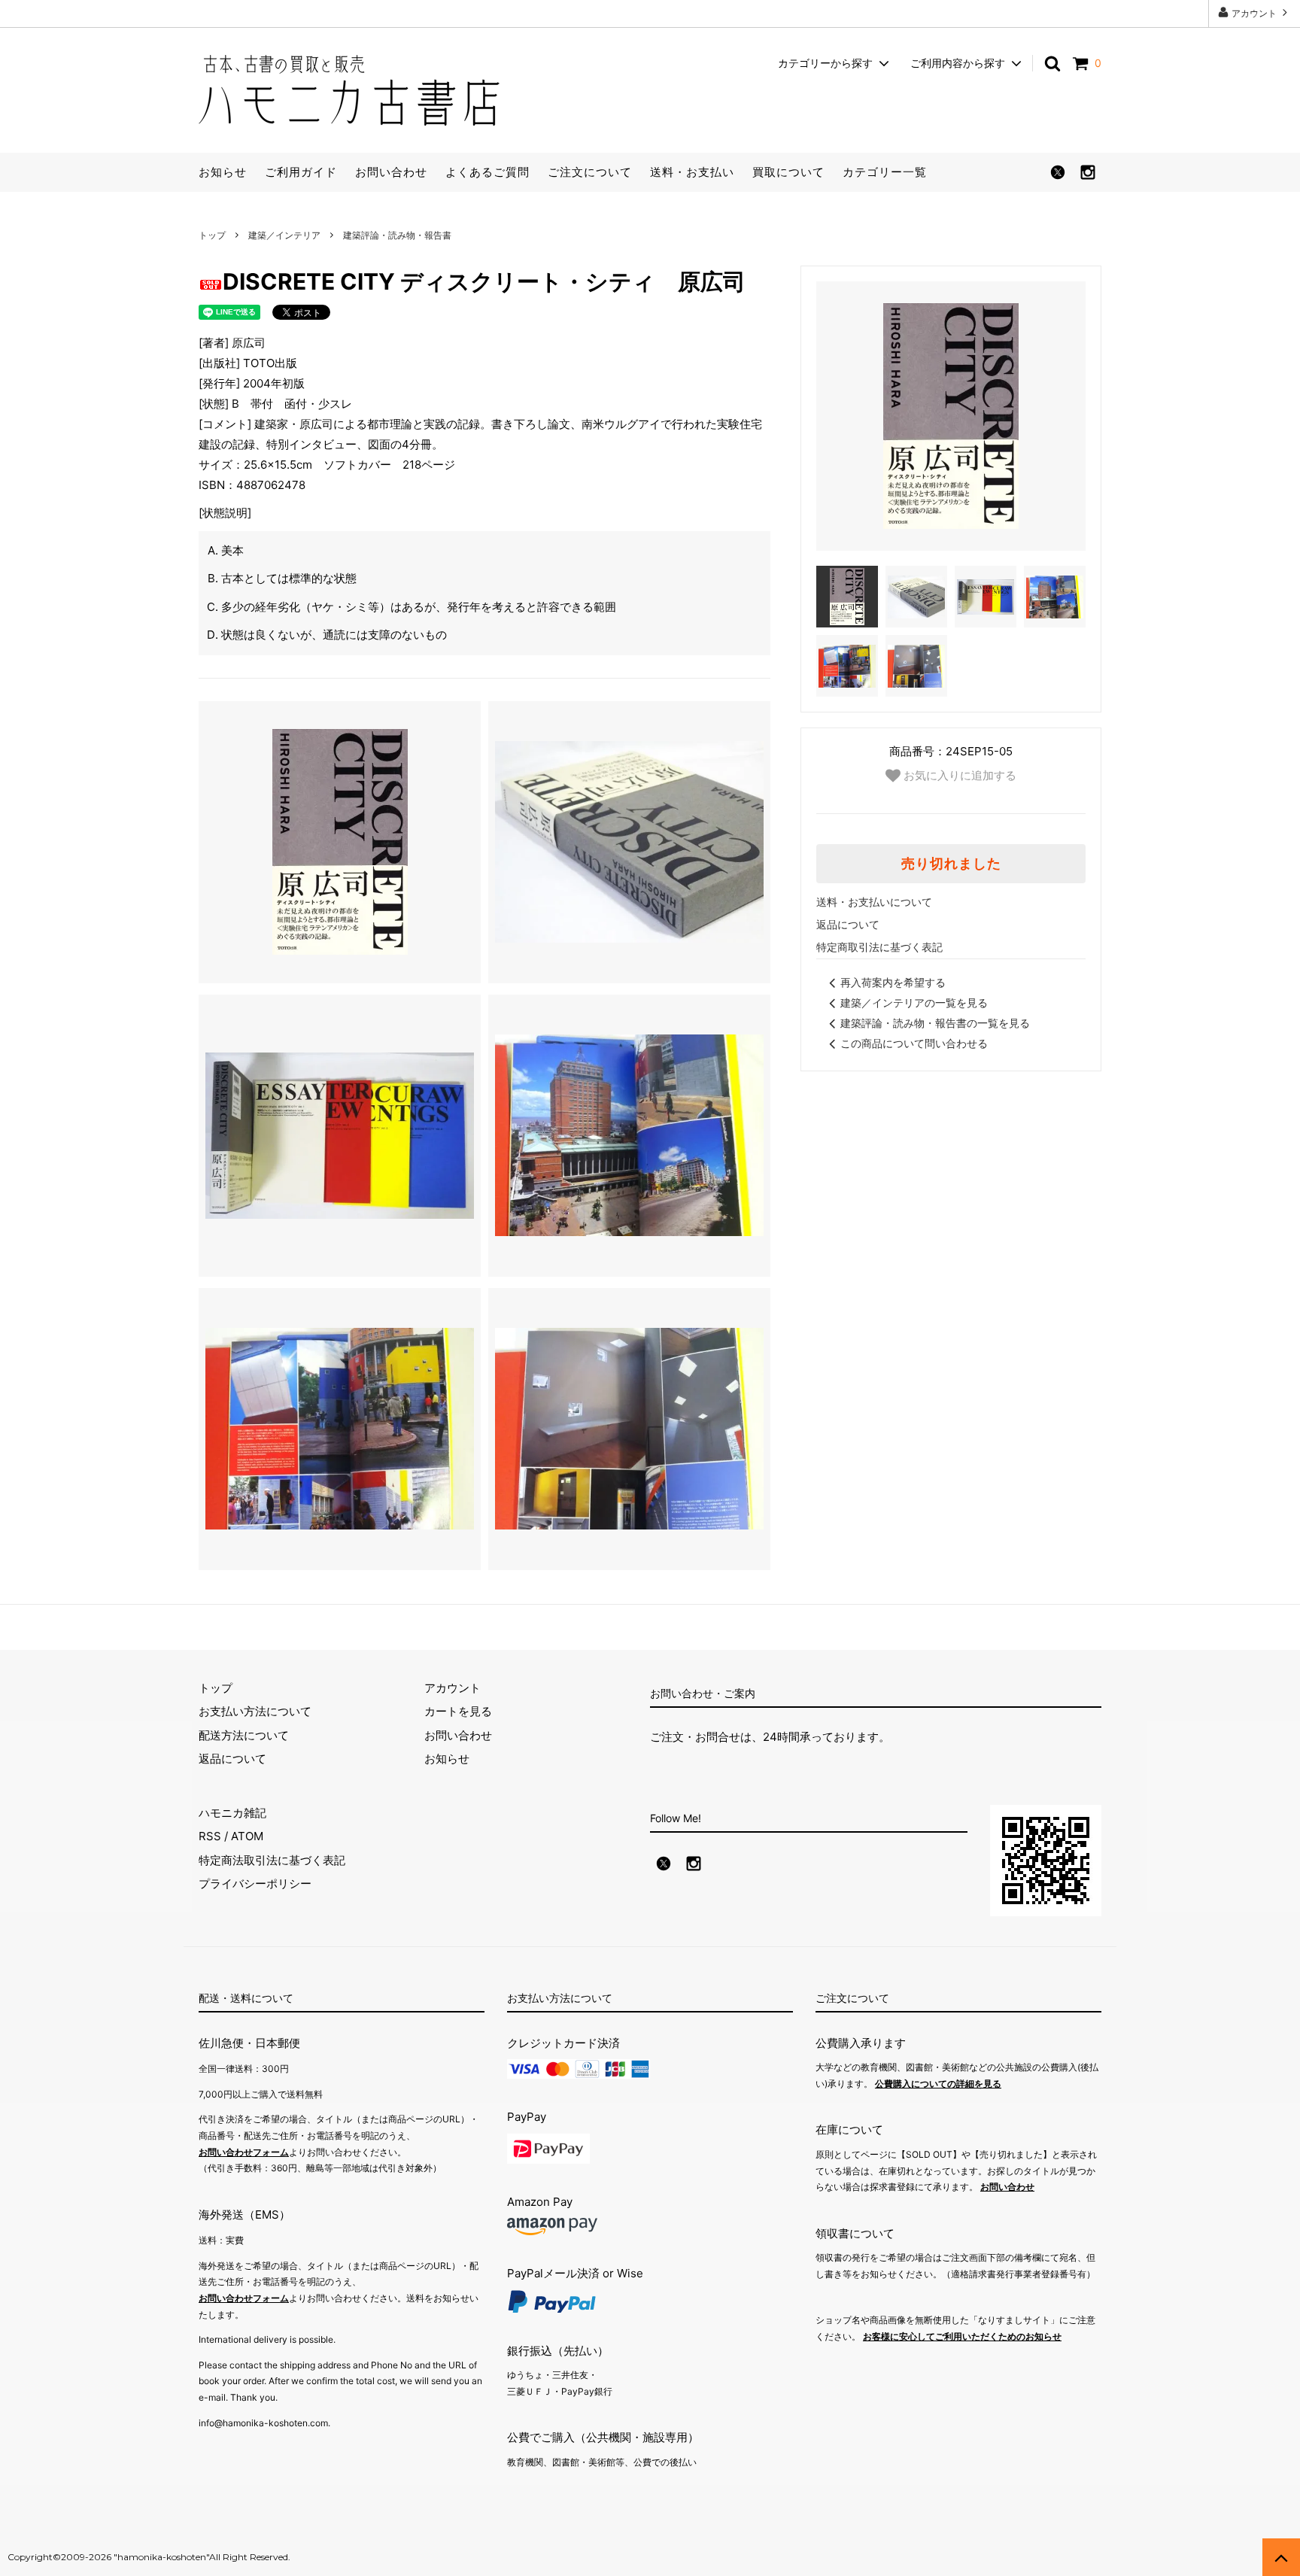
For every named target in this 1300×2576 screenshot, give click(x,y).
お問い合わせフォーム (244, 2152)
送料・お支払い (692, 172)
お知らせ (223, 172)
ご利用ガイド (301, 172)
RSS (210, 1836)
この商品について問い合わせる (914, 1043)
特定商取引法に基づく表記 (879, 947)
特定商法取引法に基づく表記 (272, 1860)
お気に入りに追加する (958, 775)
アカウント (1254, 13)
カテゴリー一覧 (885, 172)
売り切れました (951, 864)
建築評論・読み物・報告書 (397, 235)
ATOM (247, 1836)
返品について (848, 924)
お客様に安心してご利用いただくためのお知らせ (962, 2336)
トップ (212, 235)
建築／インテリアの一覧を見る (914, 1002)
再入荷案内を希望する (893, 982)
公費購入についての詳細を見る (938, 2084)
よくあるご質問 (487, 172)
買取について (788, 172)
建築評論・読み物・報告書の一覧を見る (935, 1023)
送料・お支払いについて (874, 902)
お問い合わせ (391, 172)
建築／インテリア (284, 235)
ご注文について (590, 172)
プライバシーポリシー (255, 1883)
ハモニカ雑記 (232, 1813)
